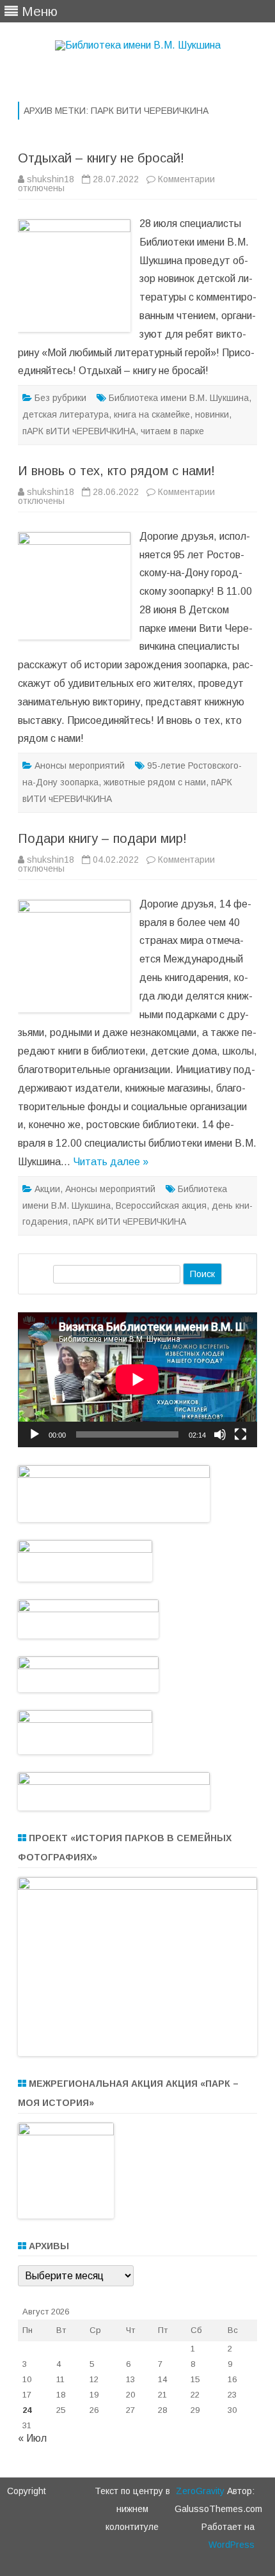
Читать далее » (111, 1162)
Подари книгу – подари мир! (102, 838)
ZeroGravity (200, 2491)
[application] (137, 1379)
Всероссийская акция (161, 1206)
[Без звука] (220, 1434)
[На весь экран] (240, 1434)
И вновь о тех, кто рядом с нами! (116, 471)
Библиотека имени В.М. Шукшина (179, 398)
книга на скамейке (152, 414)
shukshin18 (51, 179)
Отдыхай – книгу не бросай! (101, 158)
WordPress (232, 2545)
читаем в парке (172, 431)
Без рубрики (60, 398)
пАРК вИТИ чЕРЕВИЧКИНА (79, 431)
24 (27, 2410)
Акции (47, 1189)
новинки (212, 414)
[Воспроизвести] (35, 1434)
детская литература (66, 414)
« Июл (32, 2438)
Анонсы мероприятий (80, 766)
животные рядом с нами (155, 782)
